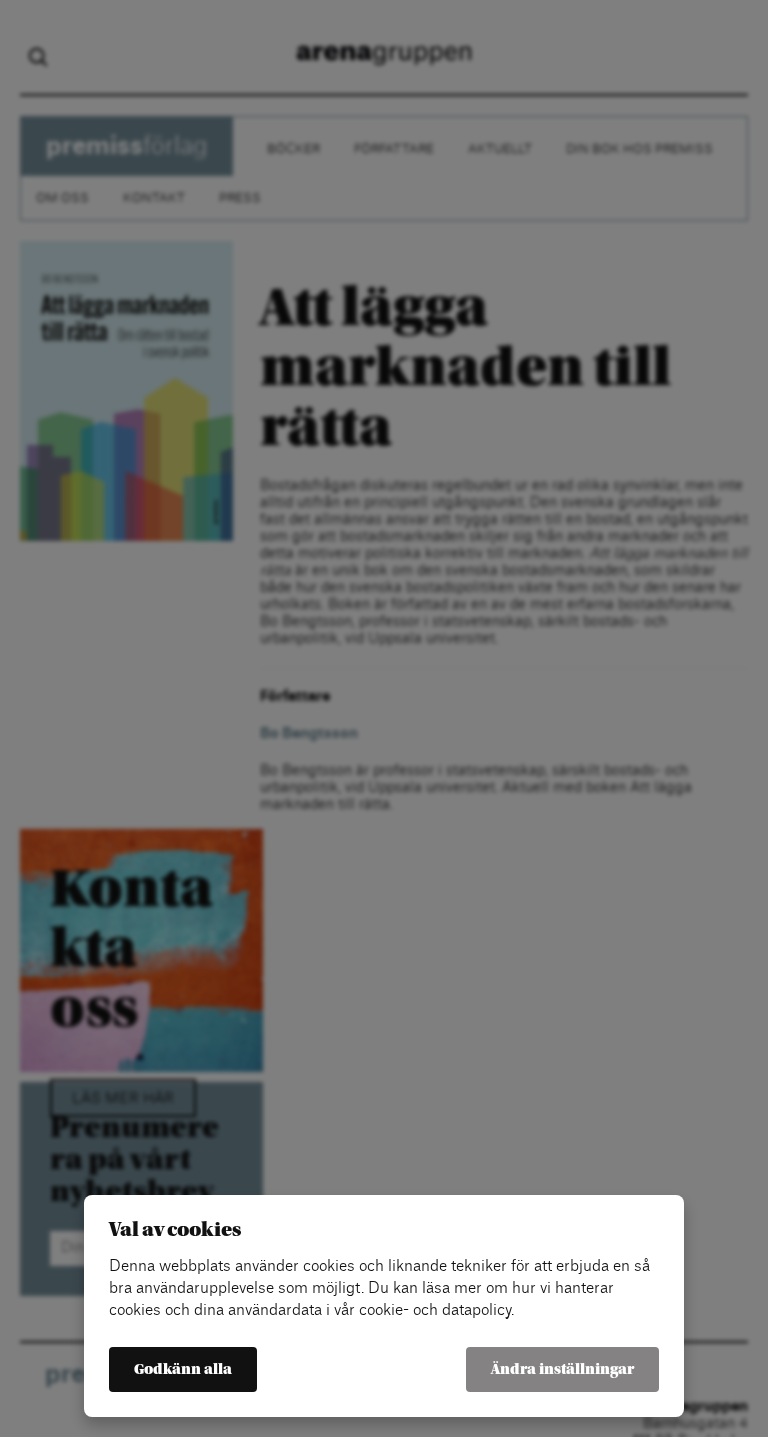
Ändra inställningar (562, 1369)
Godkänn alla (183, 1369)
